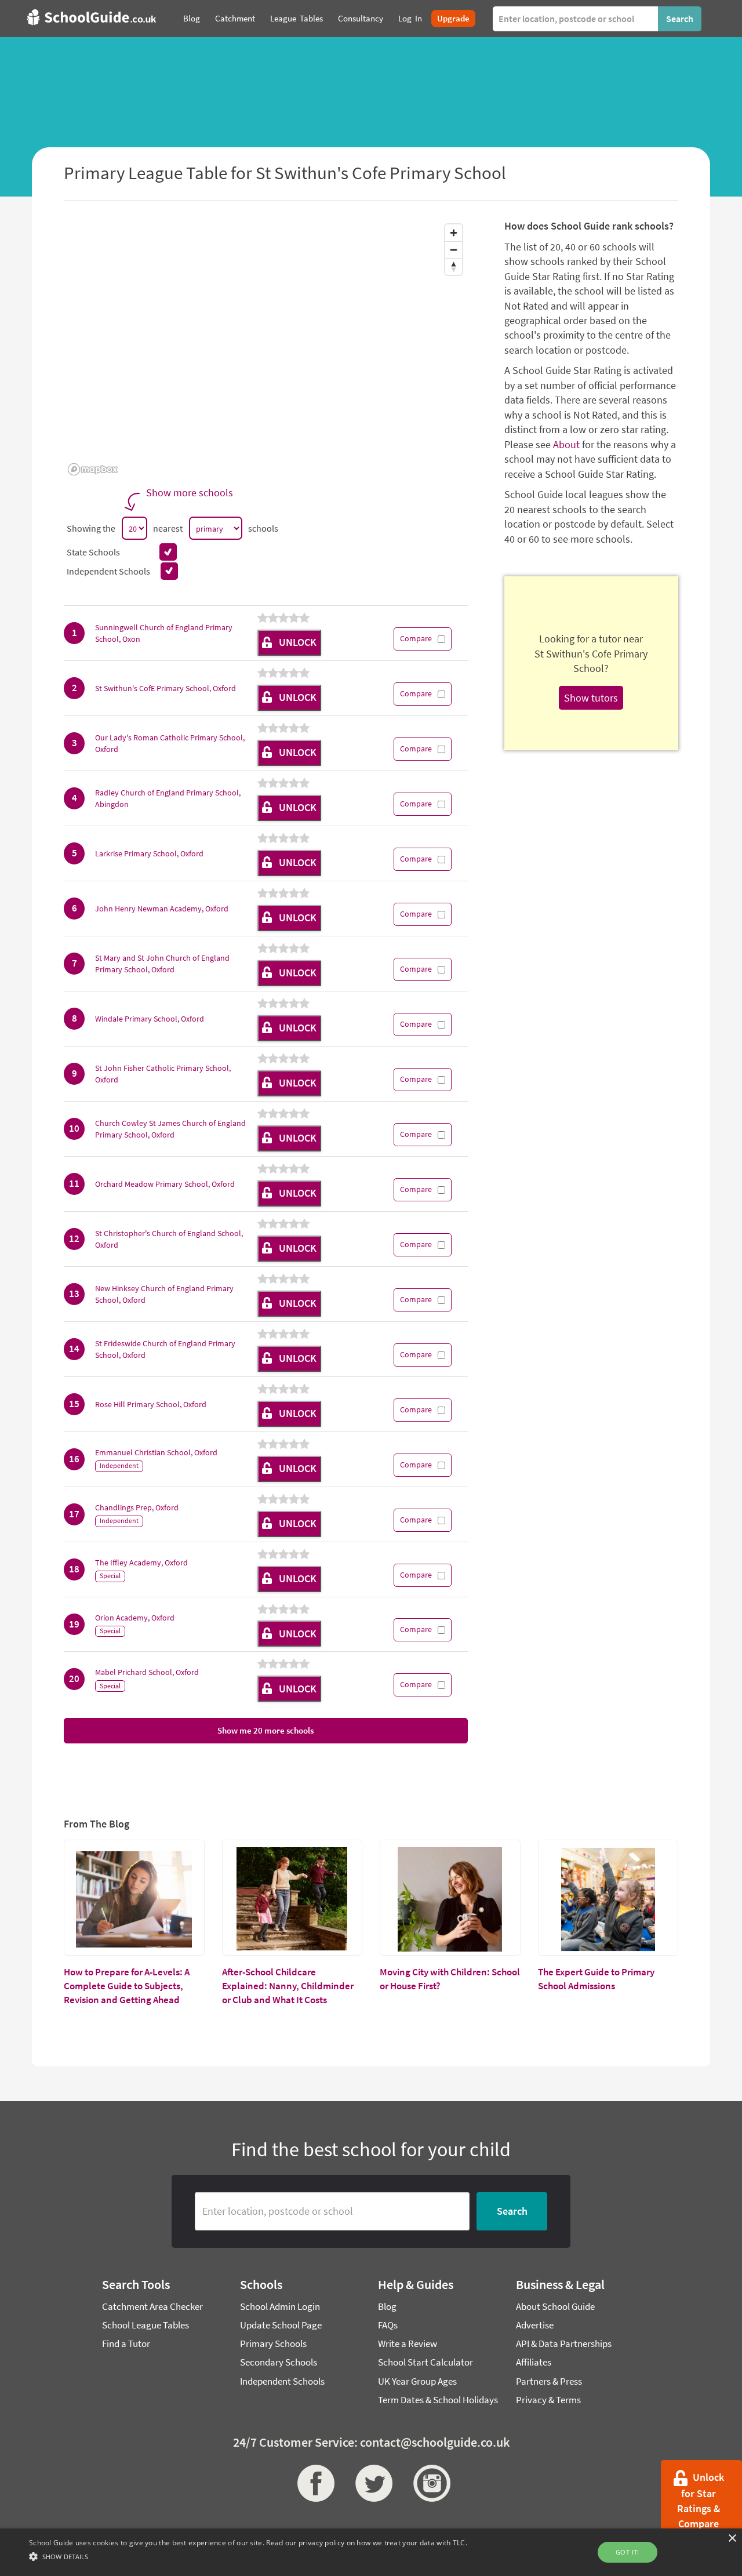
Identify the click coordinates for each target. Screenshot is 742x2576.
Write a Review (408, 2344)
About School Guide (555, 2306)
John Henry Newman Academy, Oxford (162, 909)
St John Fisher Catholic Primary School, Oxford (163, 1074)
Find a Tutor (126, 2344)
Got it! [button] (628, 2552)
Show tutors (591, 698)
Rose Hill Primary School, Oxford (151, 1404)
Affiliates (534, 2362)
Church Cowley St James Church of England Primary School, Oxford (170, 1129)
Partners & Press (549, 2381)
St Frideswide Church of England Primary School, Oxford (165, 1349)
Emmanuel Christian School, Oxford (156, 1452)
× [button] (732, 2539)
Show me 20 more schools (265, 1730)
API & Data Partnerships (564, 2344)
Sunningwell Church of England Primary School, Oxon (164, 633)
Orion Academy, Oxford (135, 1618)
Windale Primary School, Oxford (150, 1019)
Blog (387, 2306)
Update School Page (281, 2325)
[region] (266, 349)
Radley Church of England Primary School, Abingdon (168, 798)
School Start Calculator (425, 2362)
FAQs (388, 2325)
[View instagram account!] (429, 2483)
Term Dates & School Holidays (438, 2400)
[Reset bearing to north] (454, 266)
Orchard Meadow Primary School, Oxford (165, 1184)
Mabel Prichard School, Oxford (147, 1672)
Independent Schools (282, 2381)
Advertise (535, 2325)
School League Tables (146, 2325)
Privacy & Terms (548, 2400)
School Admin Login (280, 2306)
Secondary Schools (279, 2362)
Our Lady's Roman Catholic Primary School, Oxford (170, 743)
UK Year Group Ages (417, 2381)
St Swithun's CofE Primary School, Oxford (166, 688)
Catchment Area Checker (152, 2306)
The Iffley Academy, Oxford (141, 1563)
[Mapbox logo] (93, 469)
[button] (248, 2556)
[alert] (371, 2552)
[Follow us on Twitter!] (371, 2483)
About (566, 444)
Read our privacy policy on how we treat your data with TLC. (367, 2543)
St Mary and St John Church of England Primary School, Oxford (162, 964)
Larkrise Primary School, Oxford (149, 853)
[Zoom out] (454, 250)
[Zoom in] (454, 233)
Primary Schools (273, 2344)
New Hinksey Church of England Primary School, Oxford (164, 1294)
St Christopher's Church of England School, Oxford (169, 1239)
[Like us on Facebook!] (313, 2483)
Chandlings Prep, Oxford (137, 1507)
